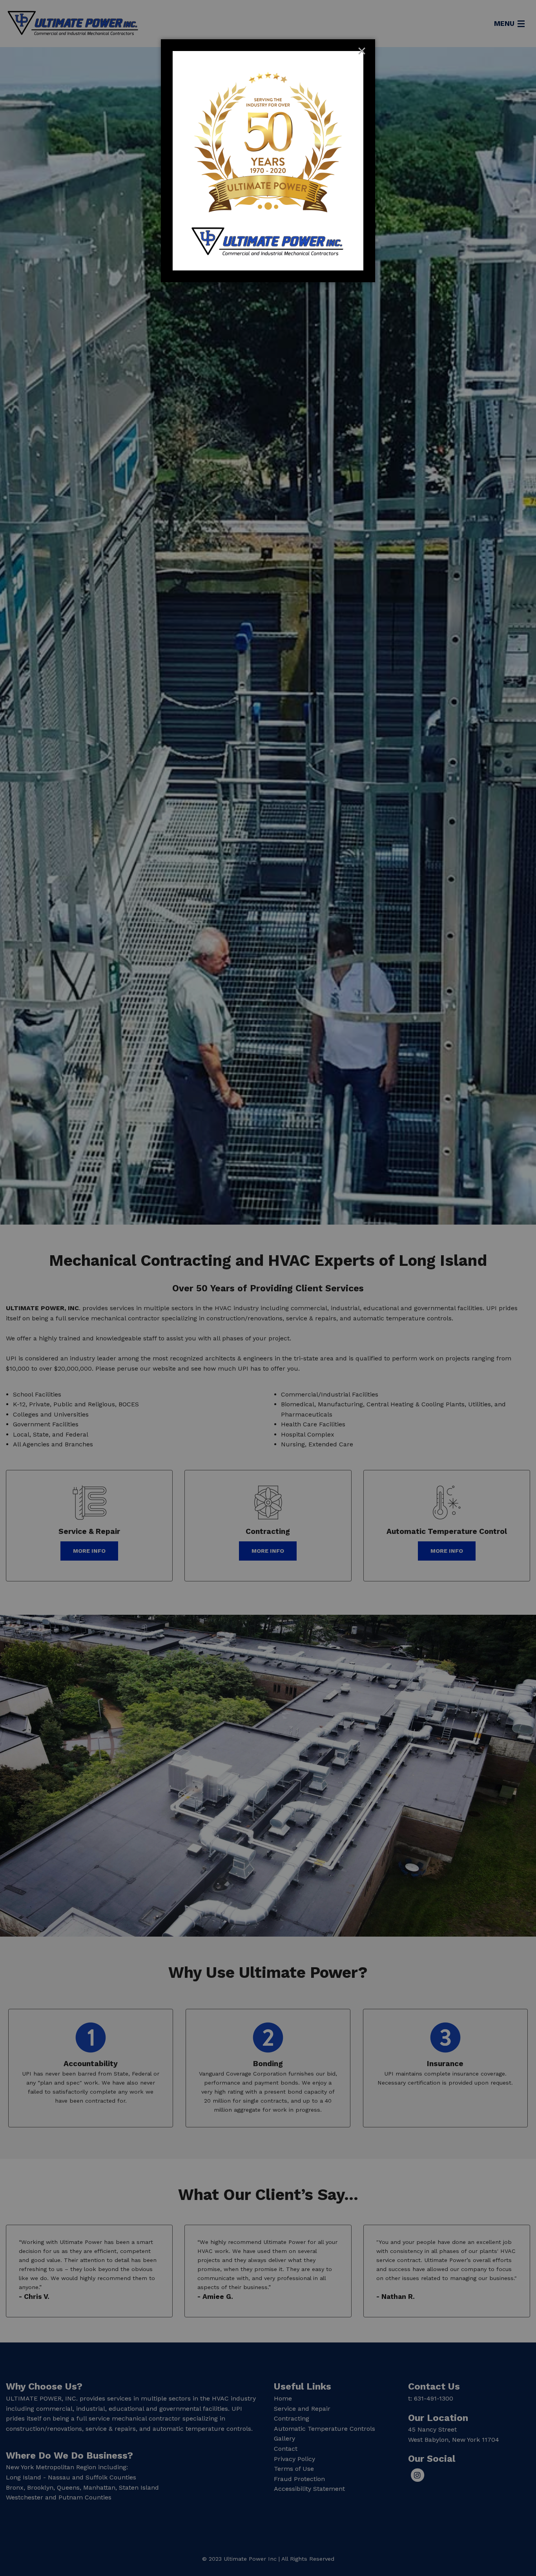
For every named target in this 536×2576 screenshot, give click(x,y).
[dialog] (268, 161)
